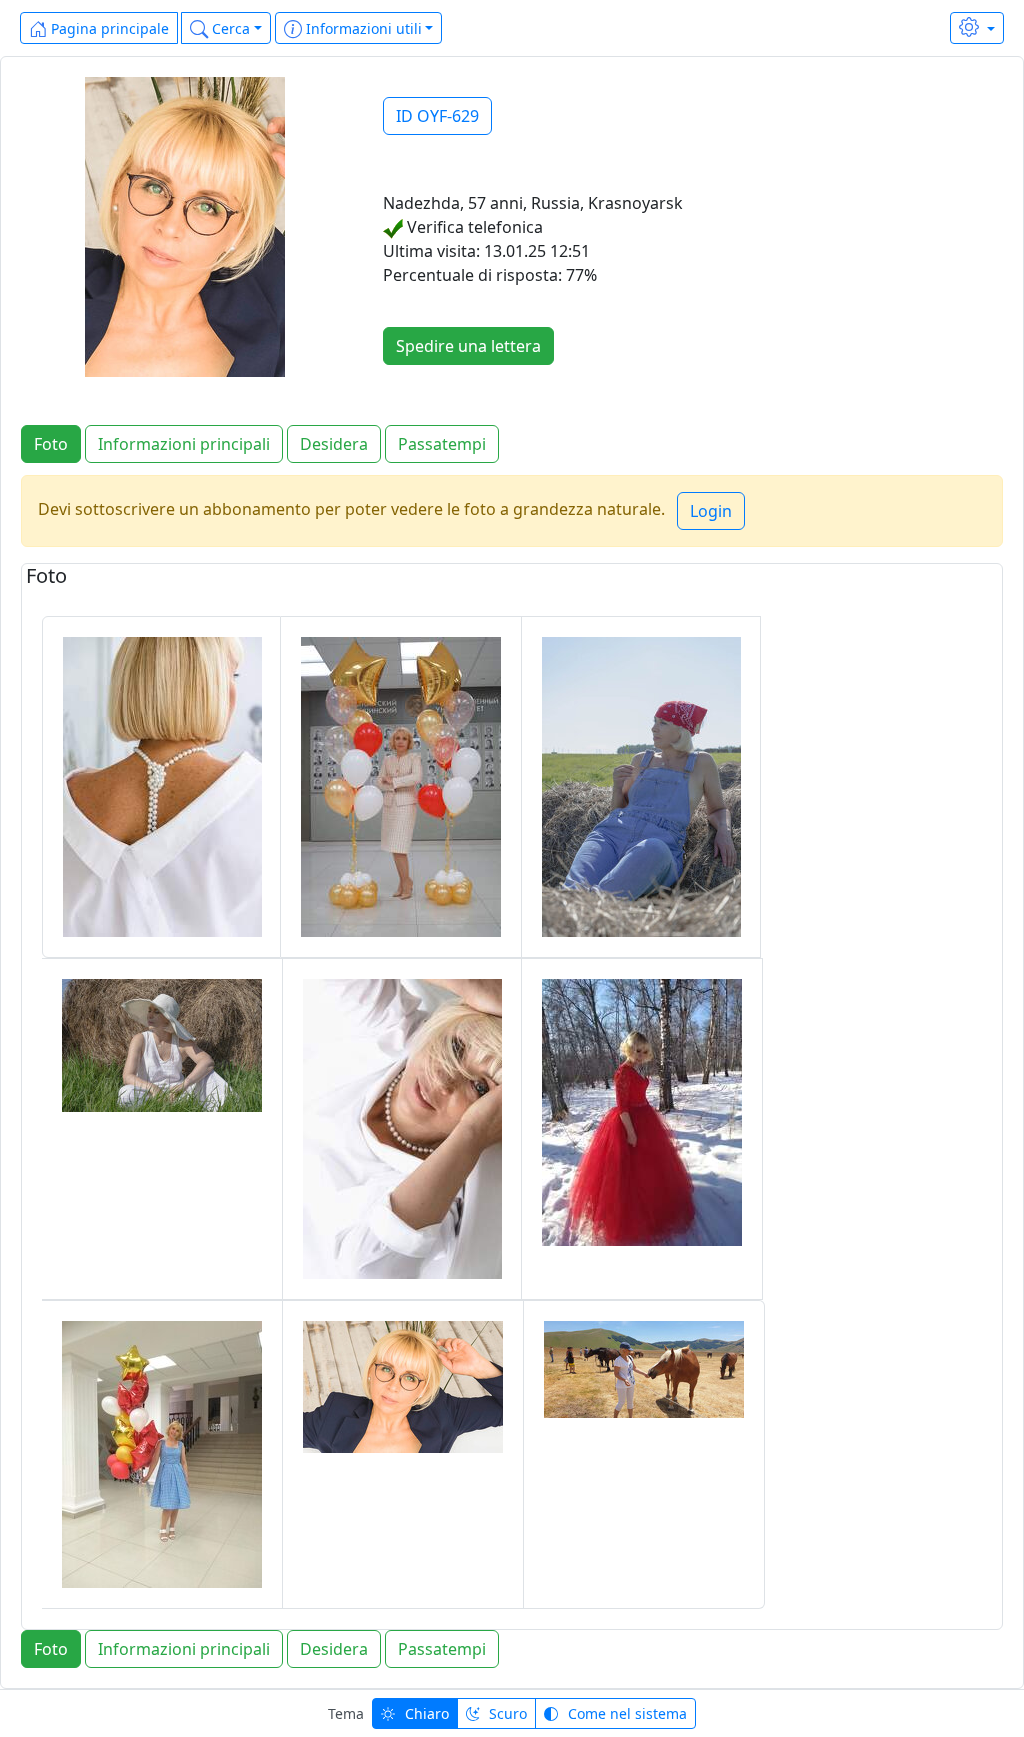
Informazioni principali (184, 444)
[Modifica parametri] (977, 28)
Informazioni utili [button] (362, 28)
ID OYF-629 (437, 116)
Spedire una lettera (468, 346)
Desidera (334, 444)
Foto (51, 444)
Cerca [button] (229, 28)
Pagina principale (108, 28)
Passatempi (442, 444)
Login (711, 511)
